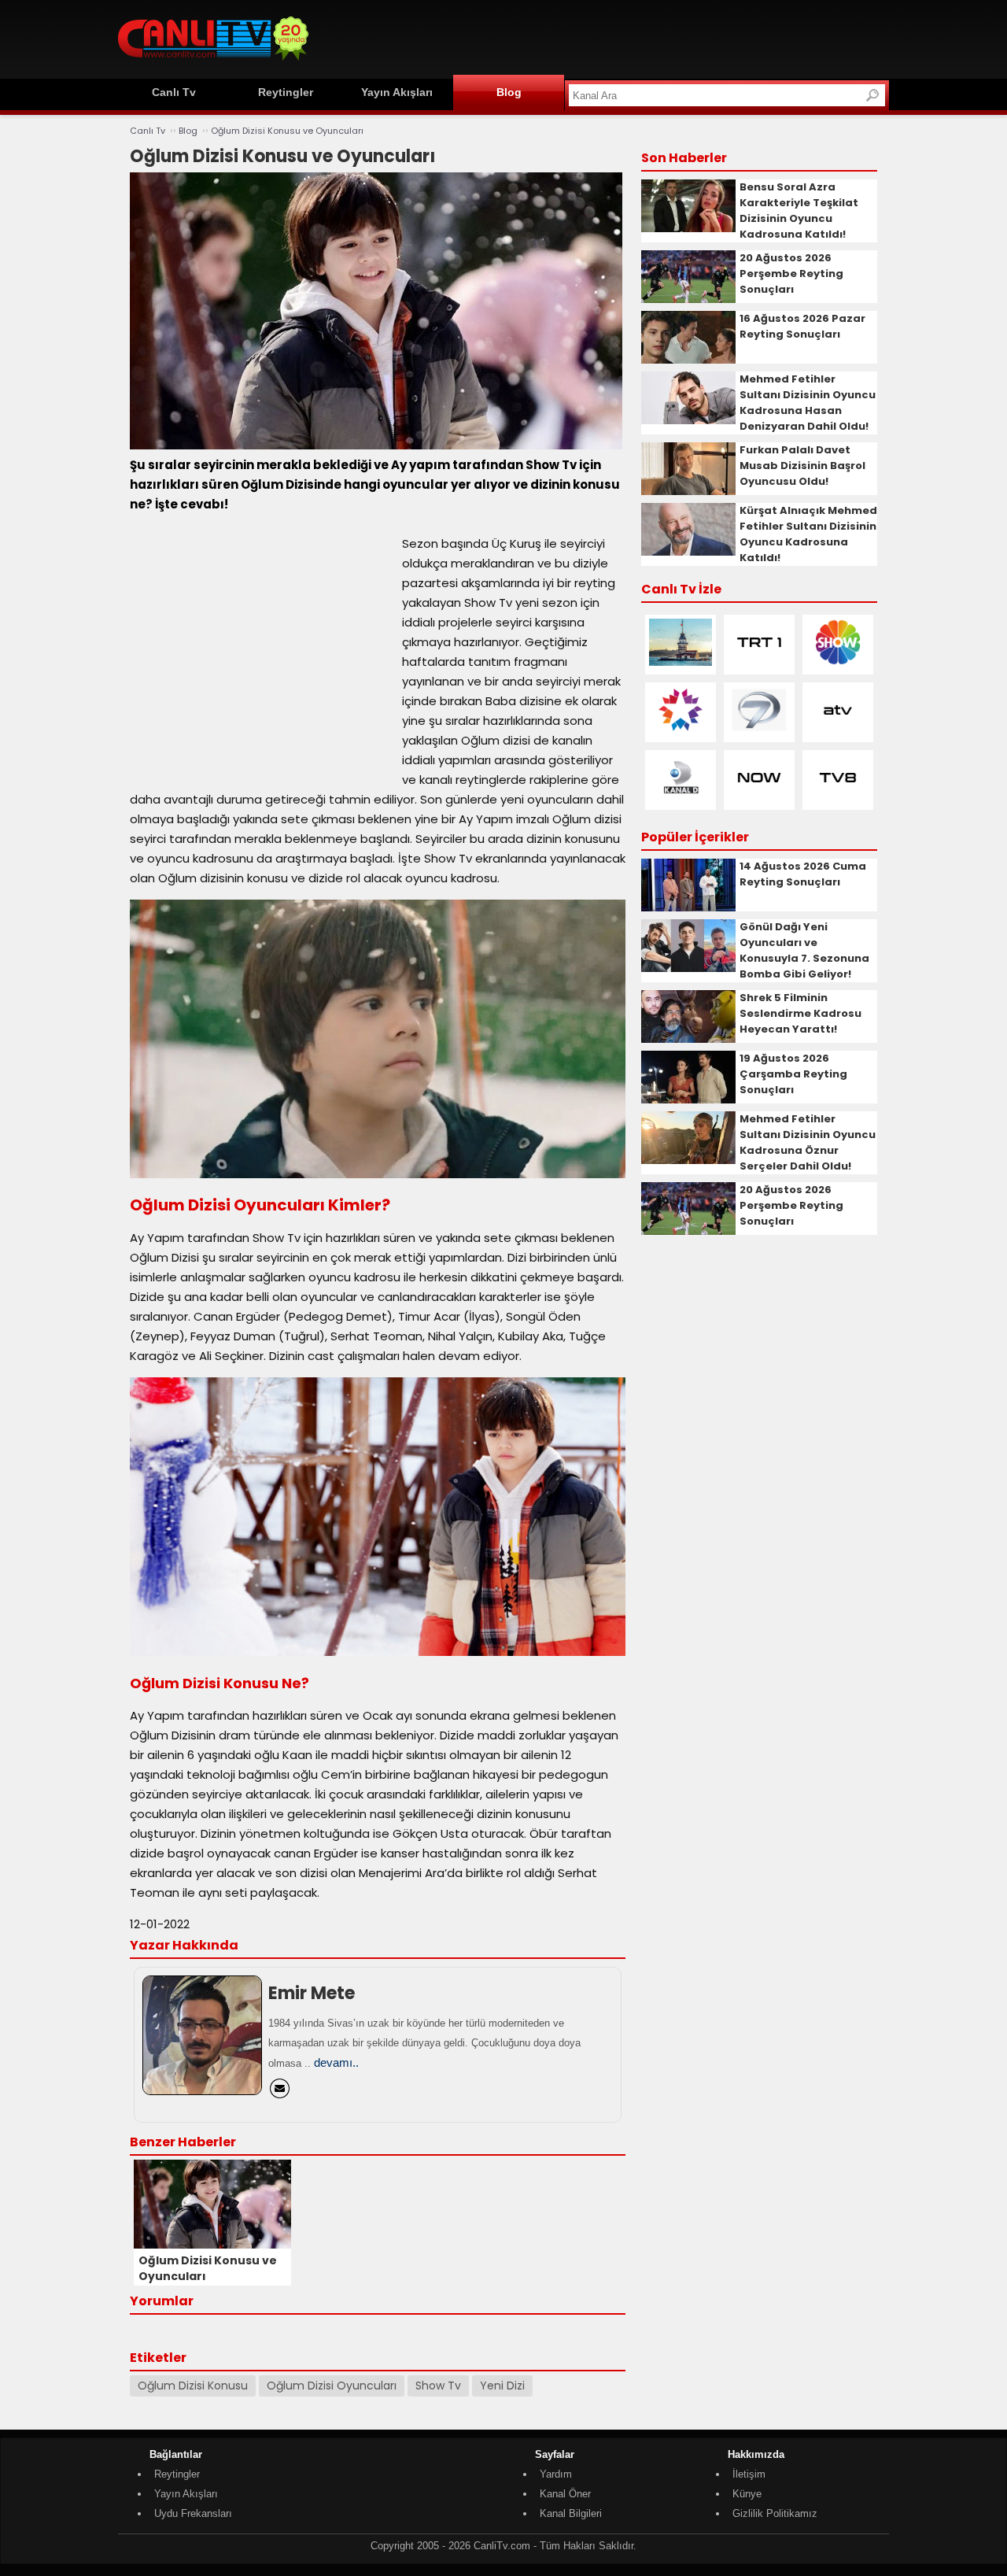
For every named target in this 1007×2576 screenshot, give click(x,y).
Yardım (556, 2474)
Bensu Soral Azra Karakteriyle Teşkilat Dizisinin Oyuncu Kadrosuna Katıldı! (799, 211)
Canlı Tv (174, 92)
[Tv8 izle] (838, 798)
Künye (747, 2494)
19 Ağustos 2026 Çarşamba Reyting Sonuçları (793, 1074)
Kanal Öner (565, 2494)
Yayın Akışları (397, 92)
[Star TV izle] (681, 730)
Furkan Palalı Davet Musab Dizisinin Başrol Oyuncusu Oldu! (802, 466)
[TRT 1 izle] (759, 662)
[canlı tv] (213, 63)
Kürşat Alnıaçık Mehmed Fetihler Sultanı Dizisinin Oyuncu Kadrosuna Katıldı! (808, 534)
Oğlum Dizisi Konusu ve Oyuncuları (287, 131)
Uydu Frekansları (193, 2513)
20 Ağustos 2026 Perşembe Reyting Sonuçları (791, 273)
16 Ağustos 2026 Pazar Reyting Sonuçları (802, 326)
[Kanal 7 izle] (759, 730)
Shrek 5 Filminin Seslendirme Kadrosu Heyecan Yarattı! (800, 1013)
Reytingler (286, 92)
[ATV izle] (838, 730)
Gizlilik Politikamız (775, 2513)
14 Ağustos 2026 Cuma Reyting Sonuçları (803, 874)
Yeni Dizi (502, 2386)
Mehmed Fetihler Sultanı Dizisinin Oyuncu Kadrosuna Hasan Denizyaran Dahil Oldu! (808, 403)
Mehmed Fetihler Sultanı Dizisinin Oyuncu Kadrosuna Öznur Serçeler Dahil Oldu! (808, 1142)
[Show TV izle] (838, 662)
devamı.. (336, 2062)
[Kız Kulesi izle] (681, 662)
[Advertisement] (603, 37)
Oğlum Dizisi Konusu (193, 2386)
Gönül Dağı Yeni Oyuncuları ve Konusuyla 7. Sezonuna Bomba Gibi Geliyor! (804, 950)
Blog (509, 92)
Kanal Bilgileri (571, 2513)
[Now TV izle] (759, 798)
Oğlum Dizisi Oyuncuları (332, 2386)
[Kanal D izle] (681, 798)
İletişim (749, 2474)
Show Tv (438, 2386)
